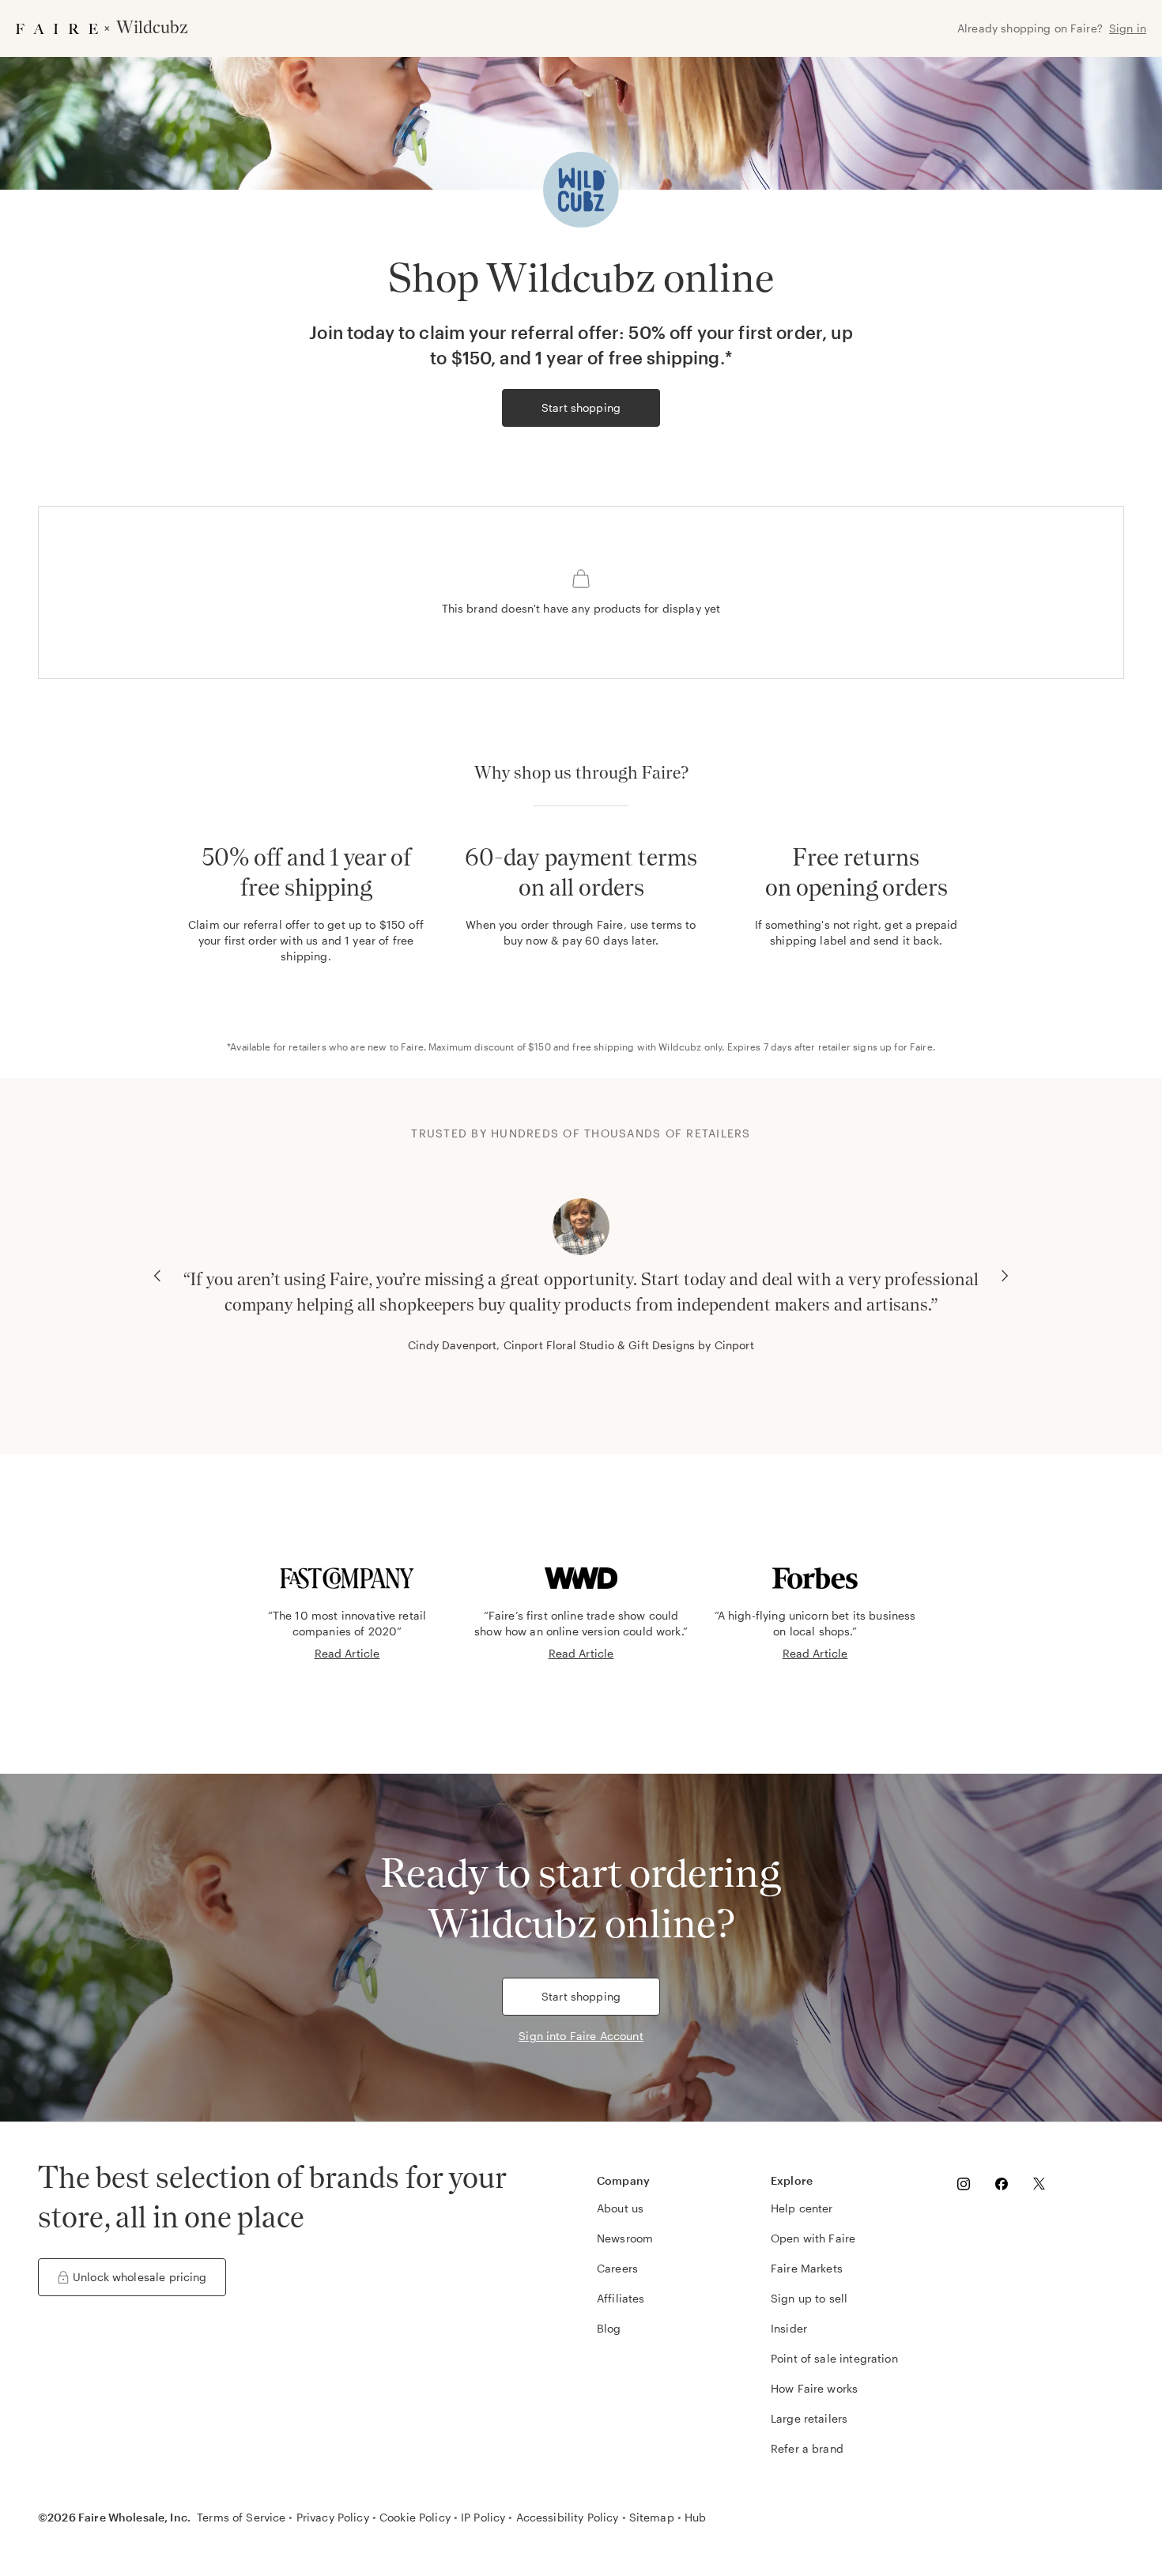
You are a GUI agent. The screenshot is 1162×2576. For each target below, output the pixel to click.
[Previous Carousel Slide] (157, 1276)
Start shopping (581, 407)
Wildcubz (680, 1047)
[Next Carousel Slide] (1005, 1276)
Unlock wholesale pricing (140, 2277)
